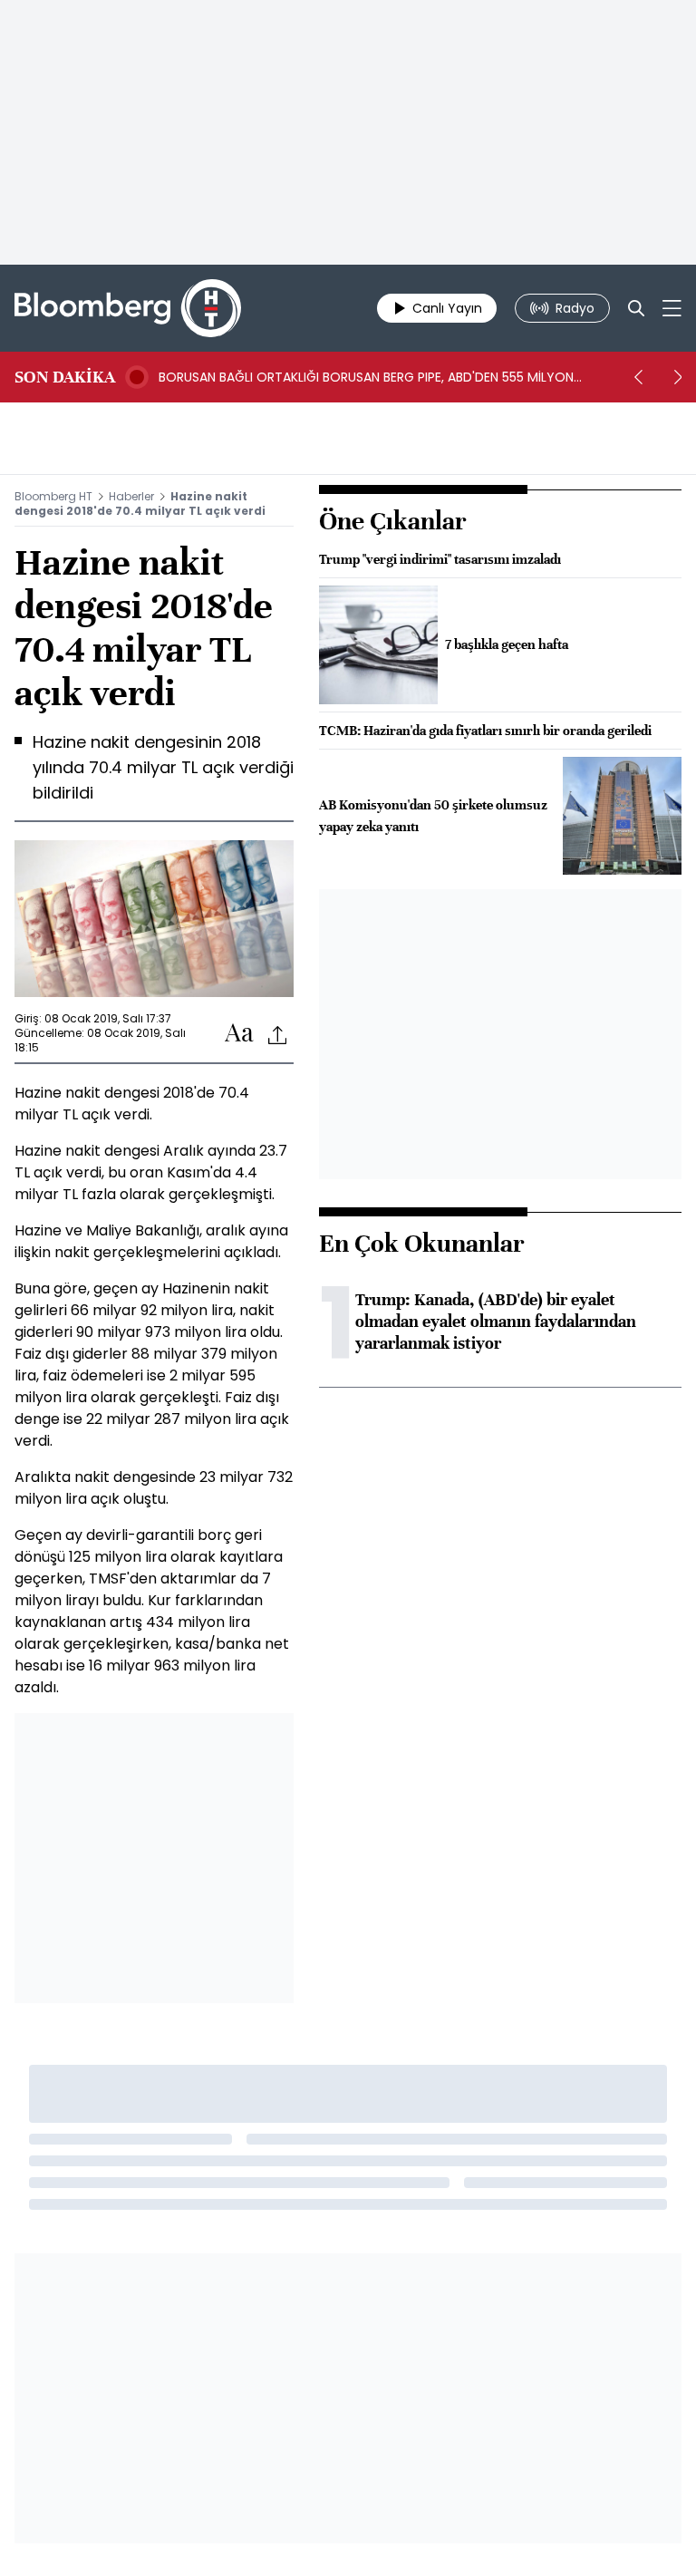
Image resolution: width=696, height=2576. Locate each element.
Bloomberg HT (53, 496)
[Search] (636, 308)
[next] (678, 377)
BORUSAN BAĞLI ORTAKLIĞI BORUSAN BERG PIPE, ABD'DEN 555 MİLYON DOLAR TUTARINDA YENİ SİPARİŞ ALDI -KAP (366, 377)
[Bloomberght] (128, 308)
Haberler (131, 496)
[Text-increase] (239, 1034)
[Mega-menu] (672, 308)
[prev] (638, 377)
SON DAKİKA (65, 377)
